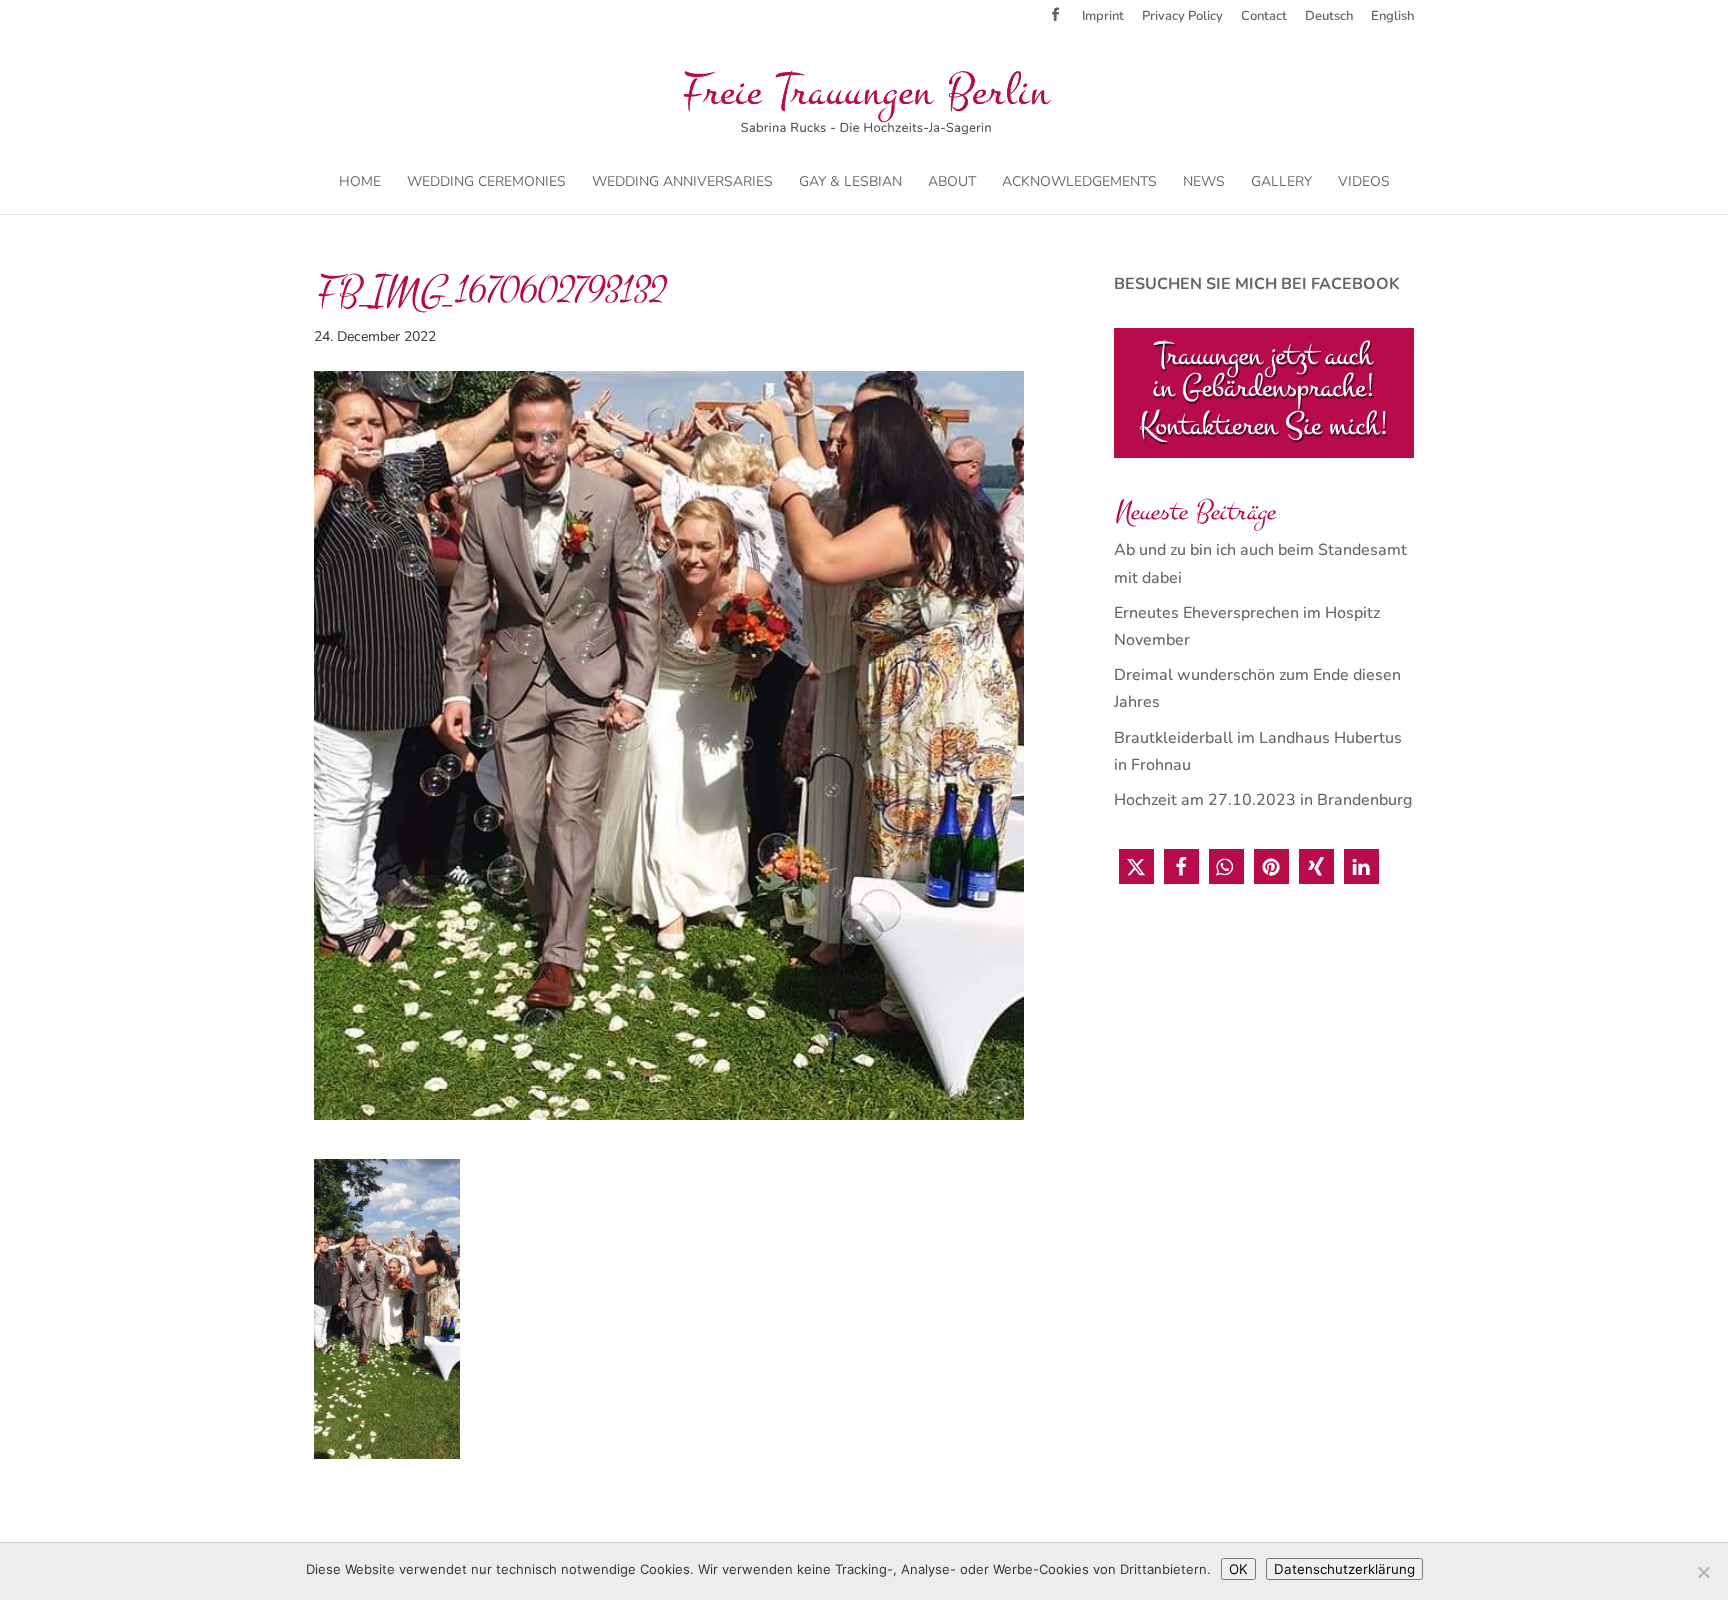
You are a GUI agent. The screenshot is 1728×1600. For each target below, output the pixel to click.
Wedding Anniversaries (682, 183)
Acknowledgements (1079, 183)
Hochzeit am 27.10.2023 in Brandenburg (1263, 800)
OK (1238, 1569)
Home (360, 183)
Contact (1264, 17)
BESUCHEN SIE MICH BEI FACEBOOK (1257, 284)
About (952, 183)
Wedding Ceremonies (486, 183)
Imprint (1103, 17)
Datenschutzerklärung (1344, 1569)
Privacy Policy (1182, 17)
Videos (1364, 183)
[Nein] (1703, 1572)
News (1204, 183)
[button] (1136, 866)
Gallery (1281, 183)
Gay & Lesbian (850, 183)
